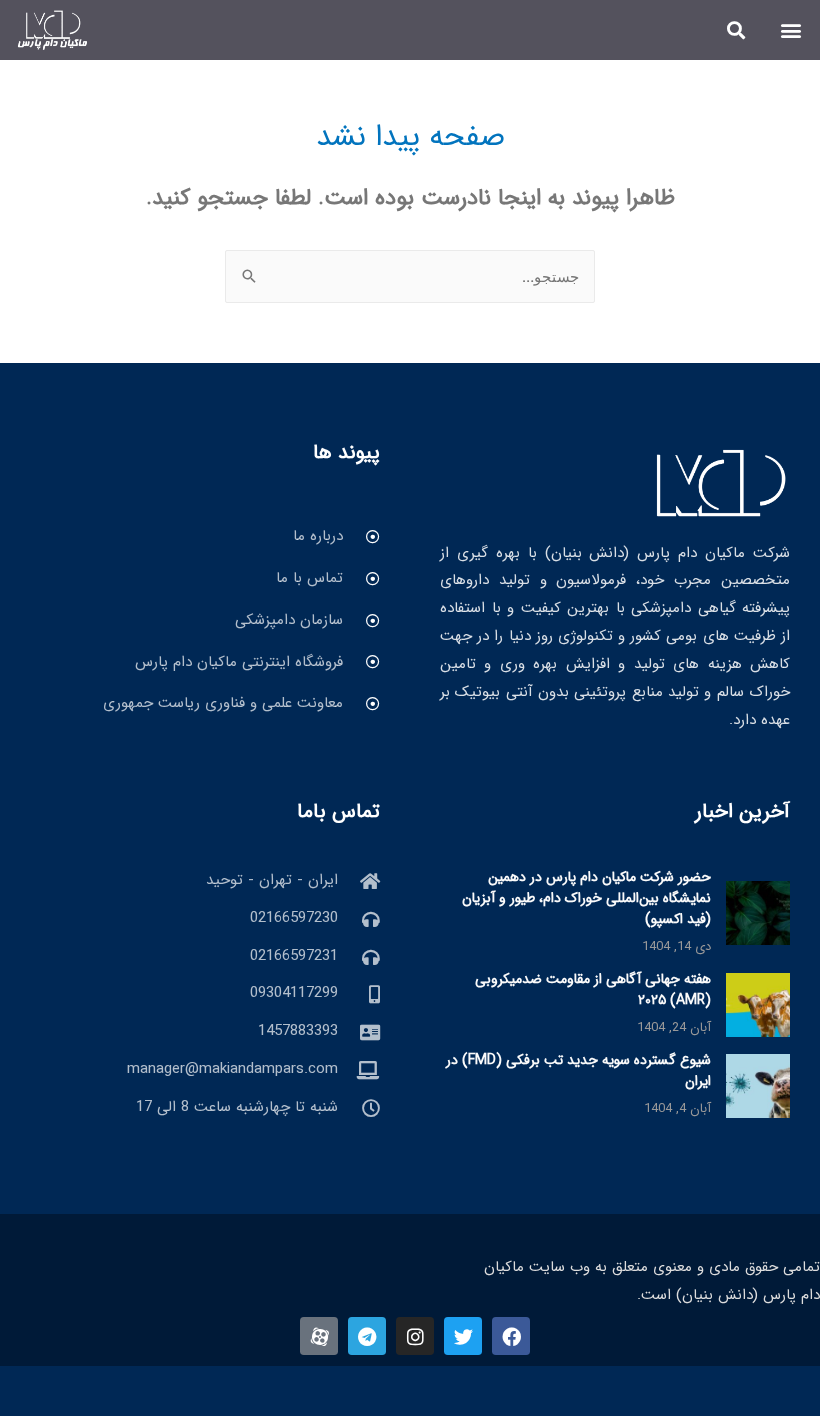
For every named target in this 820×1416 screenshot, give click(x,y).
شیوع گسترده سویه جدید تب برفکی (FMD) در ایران (578, 1070)
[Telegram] (367, 1336)
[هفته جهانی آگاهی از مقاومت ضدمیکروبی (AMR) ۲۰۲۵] (758, 1004)
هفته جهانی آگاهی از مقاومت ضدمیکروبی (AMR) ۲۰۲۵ (593, 989)
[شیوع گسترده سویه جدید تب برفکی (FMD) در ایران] (758, 1085)
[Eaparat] (319, 1336)
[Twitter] (463, 1336)
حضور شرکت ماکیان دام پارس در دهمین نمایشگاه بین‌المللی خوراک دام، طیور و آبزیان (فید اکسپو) (586, 898)
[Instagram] (415, 1336)
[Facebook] (511, 1336)
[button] (791, 29)
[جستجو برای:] (410, 278)
